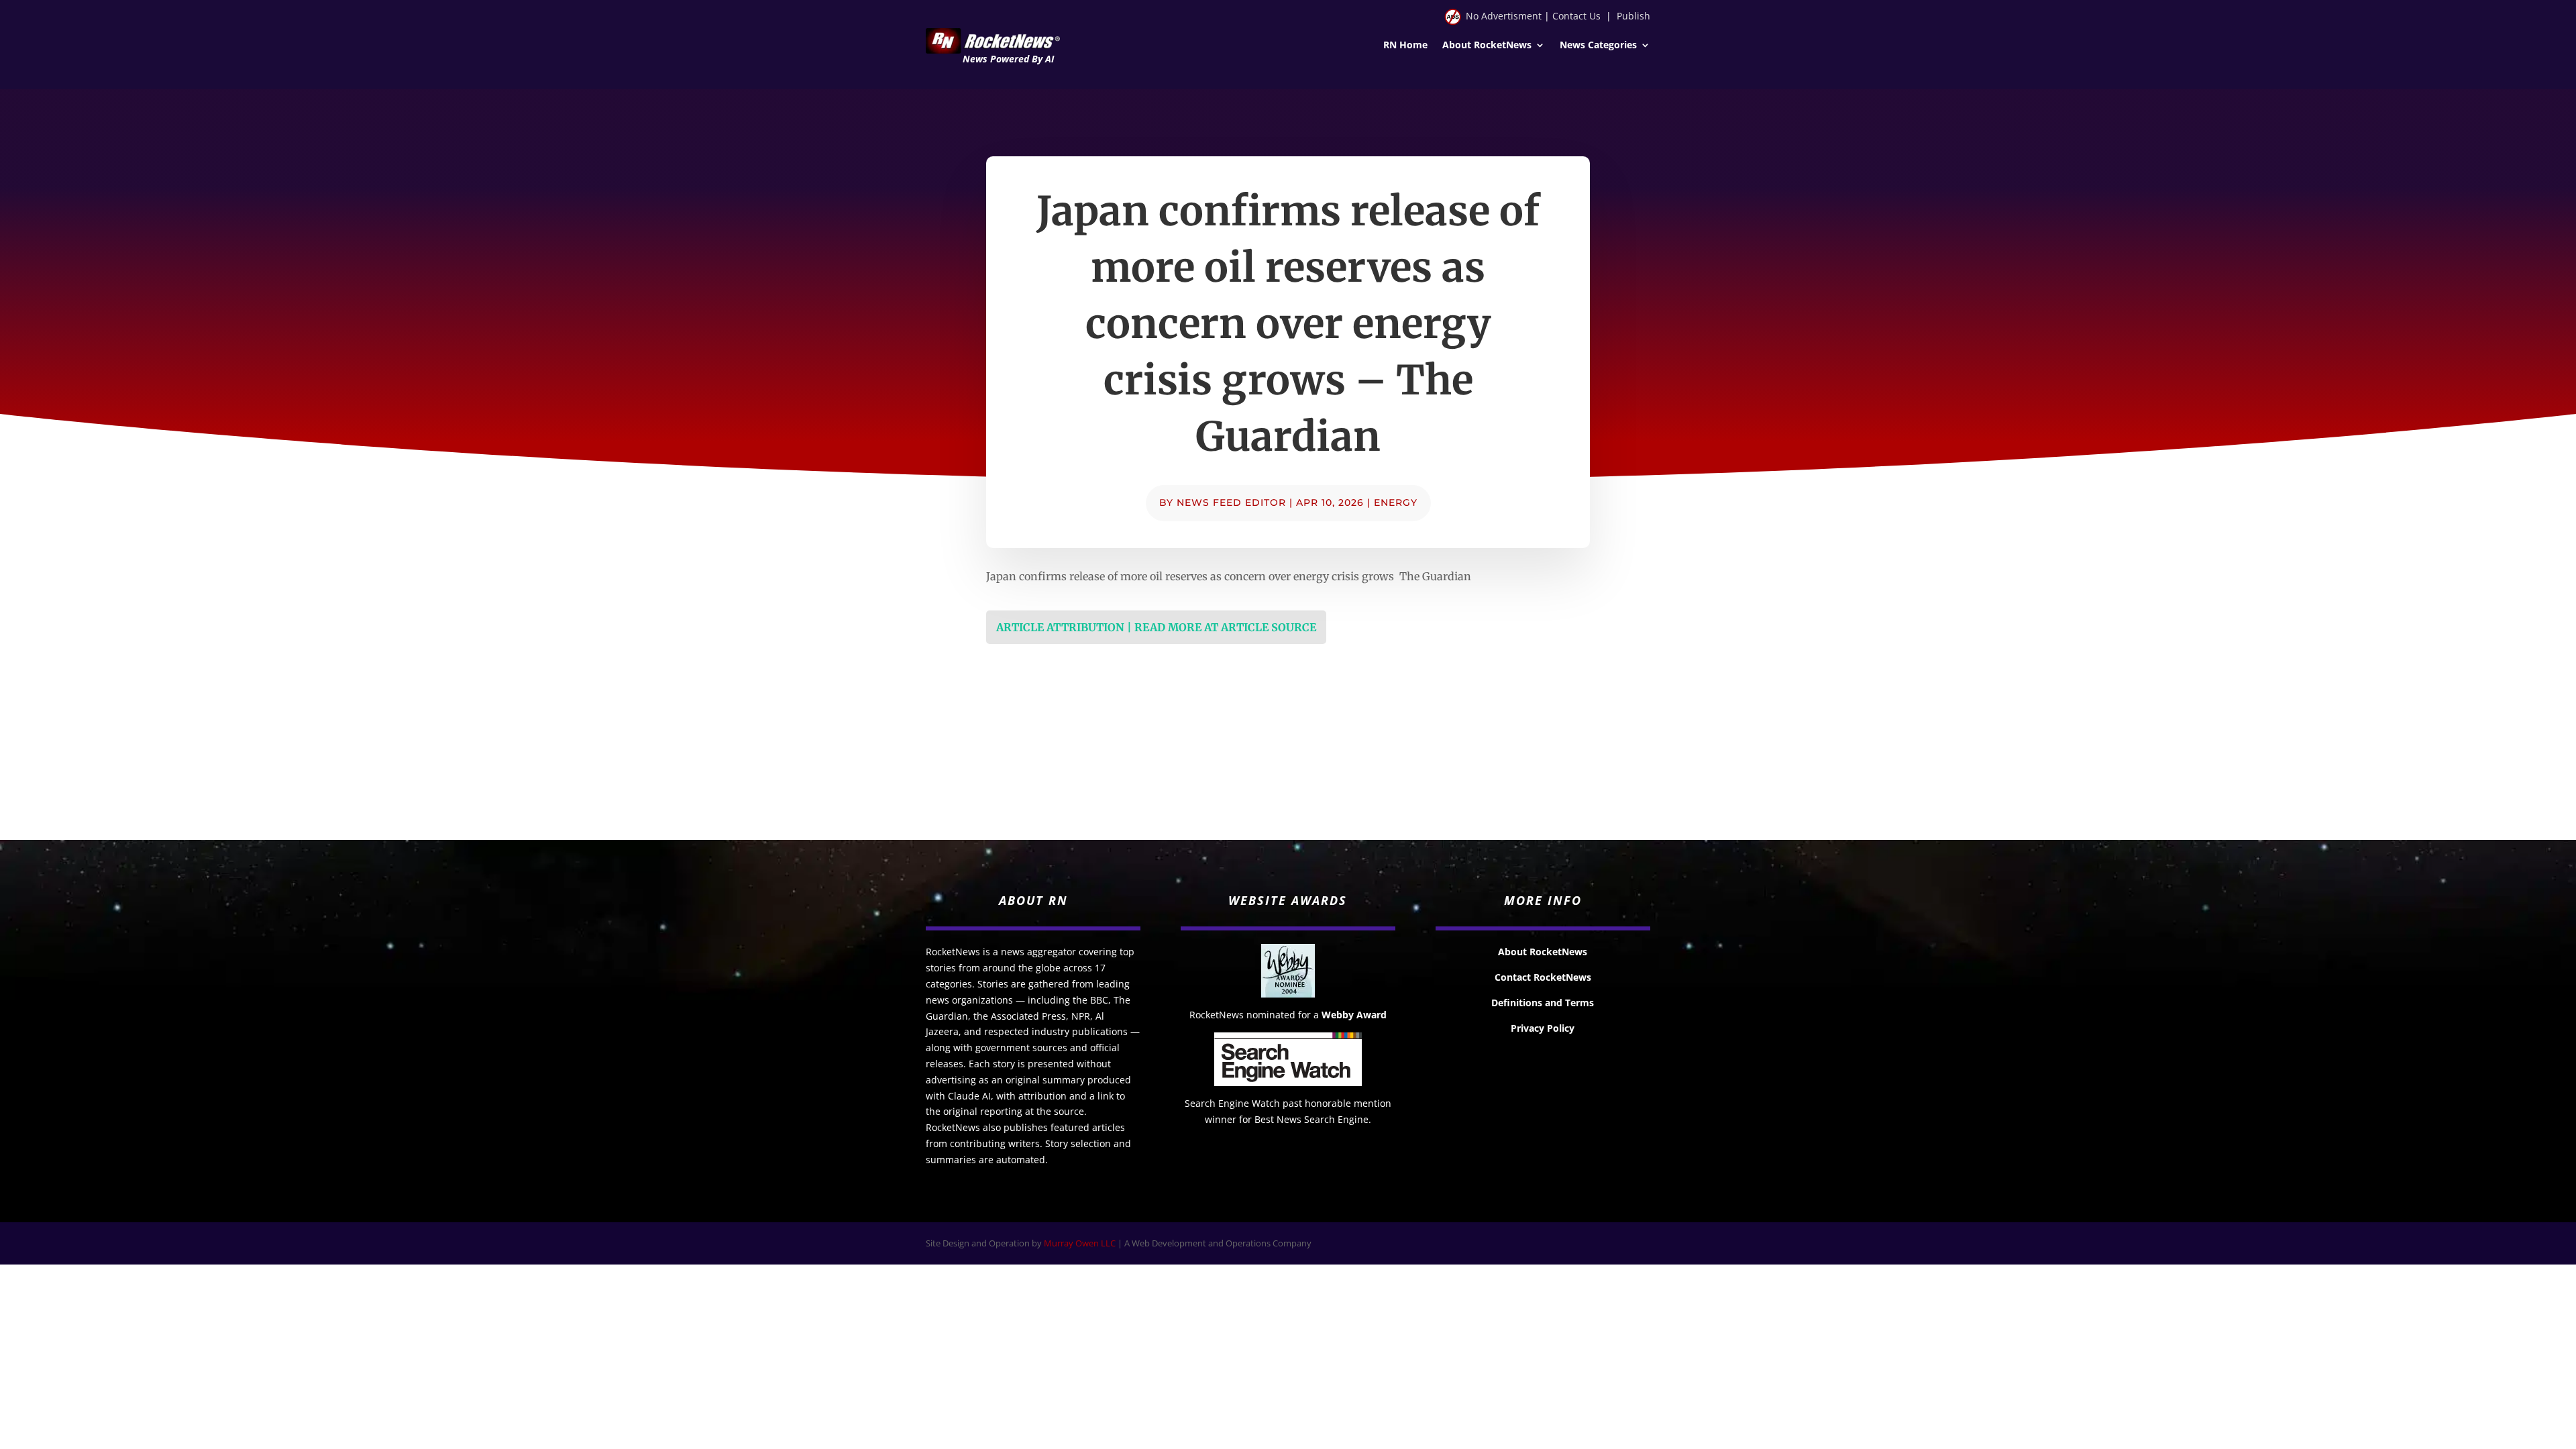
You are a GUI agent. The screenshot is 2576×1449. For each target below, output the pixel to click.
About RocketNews (1487, 46)
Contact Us (1576, 16)
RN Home (1405, 46)
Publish (1633, 16)
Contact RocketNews (1543, 977)
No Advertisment (1504, 16)
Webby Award (1354, 1015)
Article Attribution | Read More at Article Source (1156, 627)
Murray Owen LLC (1080, 1243)
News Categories (1598, 46)
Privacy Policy (1543, 1028)
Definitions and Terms (1543, 1003)
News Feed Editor (1231, 502)
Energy (1396, 502)
